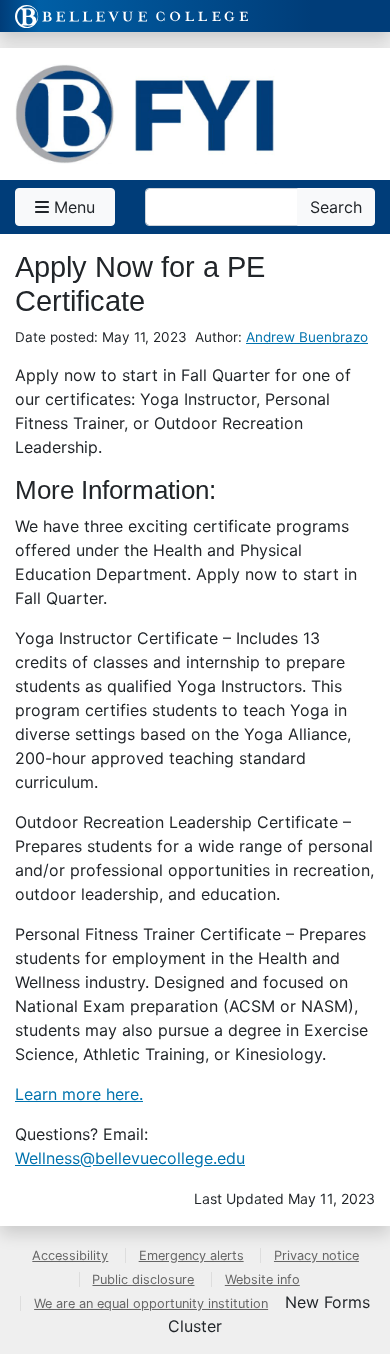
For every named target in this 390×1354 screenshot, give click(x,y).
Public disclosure (143, 1279)
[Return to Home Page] (145, 114)
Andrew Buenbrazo (307, 337)
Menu (72, 207)
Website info (262, 1279)
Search (336, 207)
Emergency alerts (191, 1255)
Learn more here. (79, 1094)
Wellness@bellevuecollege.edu (130, 1158)
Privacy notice (316, 1255)
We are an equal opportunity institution (151, 1303)
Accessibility (70, 1255)
